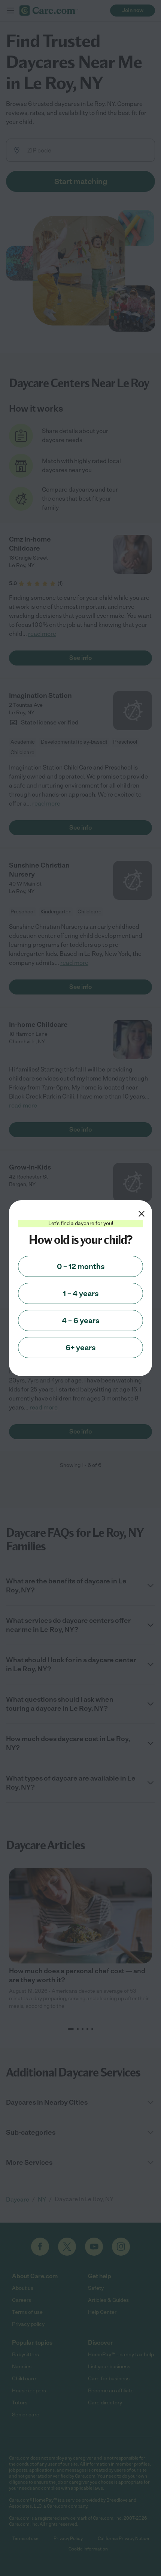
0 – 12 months (81, 1266)
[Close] (142, 1214)
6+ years (80, 1348)
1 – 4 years (81, 1293)
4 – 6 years (80, 1320)
